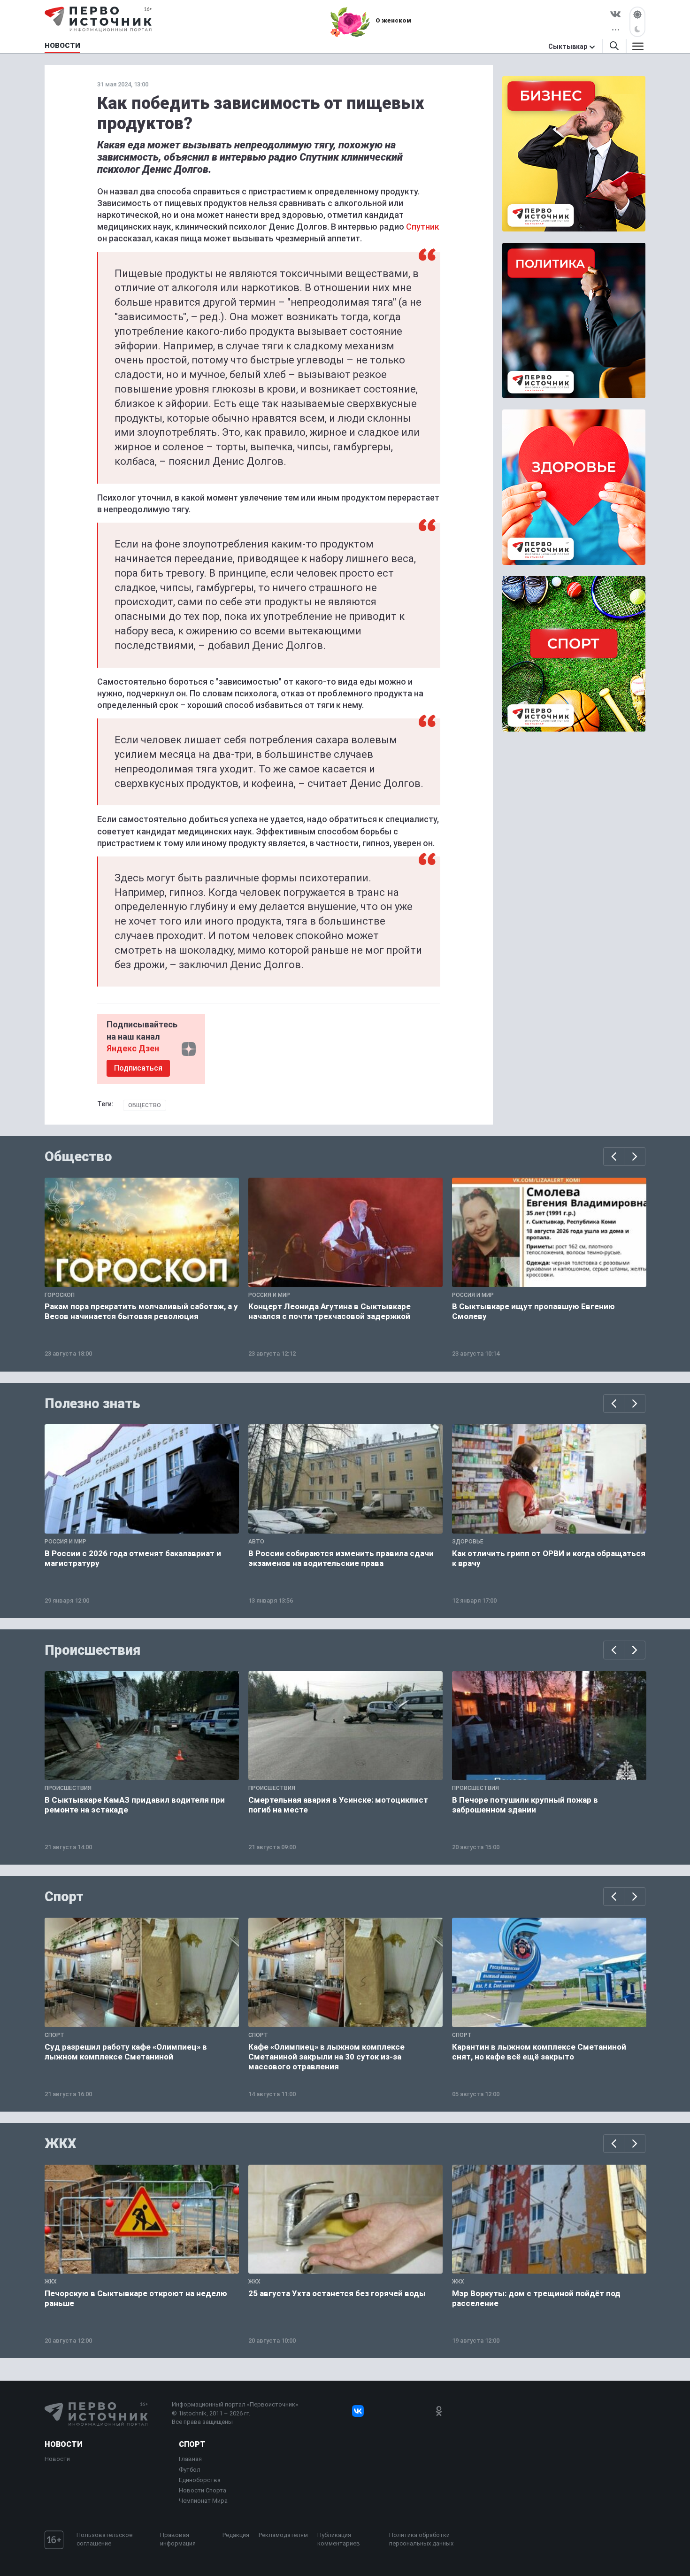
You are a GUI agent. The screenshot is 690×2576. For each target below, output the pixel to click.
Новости (63, 2444)
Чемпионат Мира (203, 2501)
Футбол (190, 2470)
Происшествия (92, 1650)
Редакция (236, 2535)
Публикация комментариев (339, 2539)
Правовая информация (178, 2539)
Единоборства (200, 2480)
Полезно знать (92, 1404)
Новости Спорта (203, 2490)
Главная (190, 2459)
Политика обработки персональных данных (421, 2539)
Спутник (423, 227)
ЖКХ (61, 2144)
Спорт (64, 1897)
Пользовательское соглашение (104, 2539)
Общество (145, 1105)
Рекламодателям (283, 2535)
